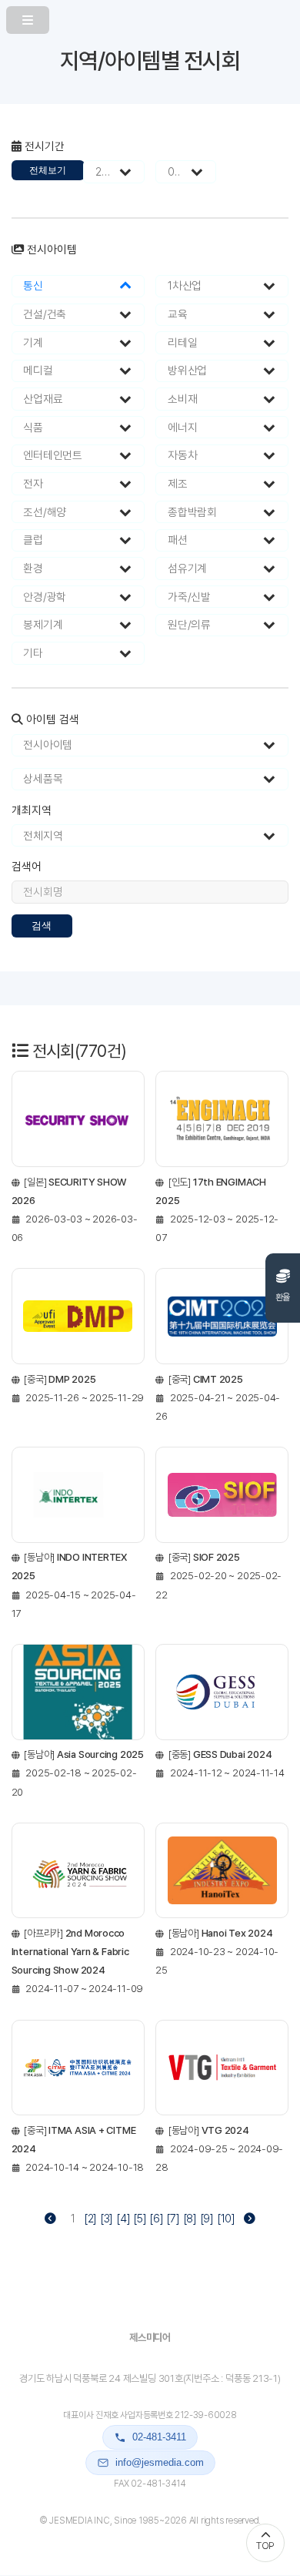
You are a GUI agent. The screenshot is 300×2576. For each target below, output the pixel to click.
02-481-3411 (159, 2437)
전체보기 (48, 170)
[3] (107, 2219)
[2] (90, 2219)
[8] (190, 2219)
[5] (140, 2219)
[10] (226, 2219)
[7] (173, 2219)
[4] (123, 2219)
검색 (42, 926)
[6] (156, 2219)
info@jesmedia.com (160, 2462)
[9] (207, 2219)
